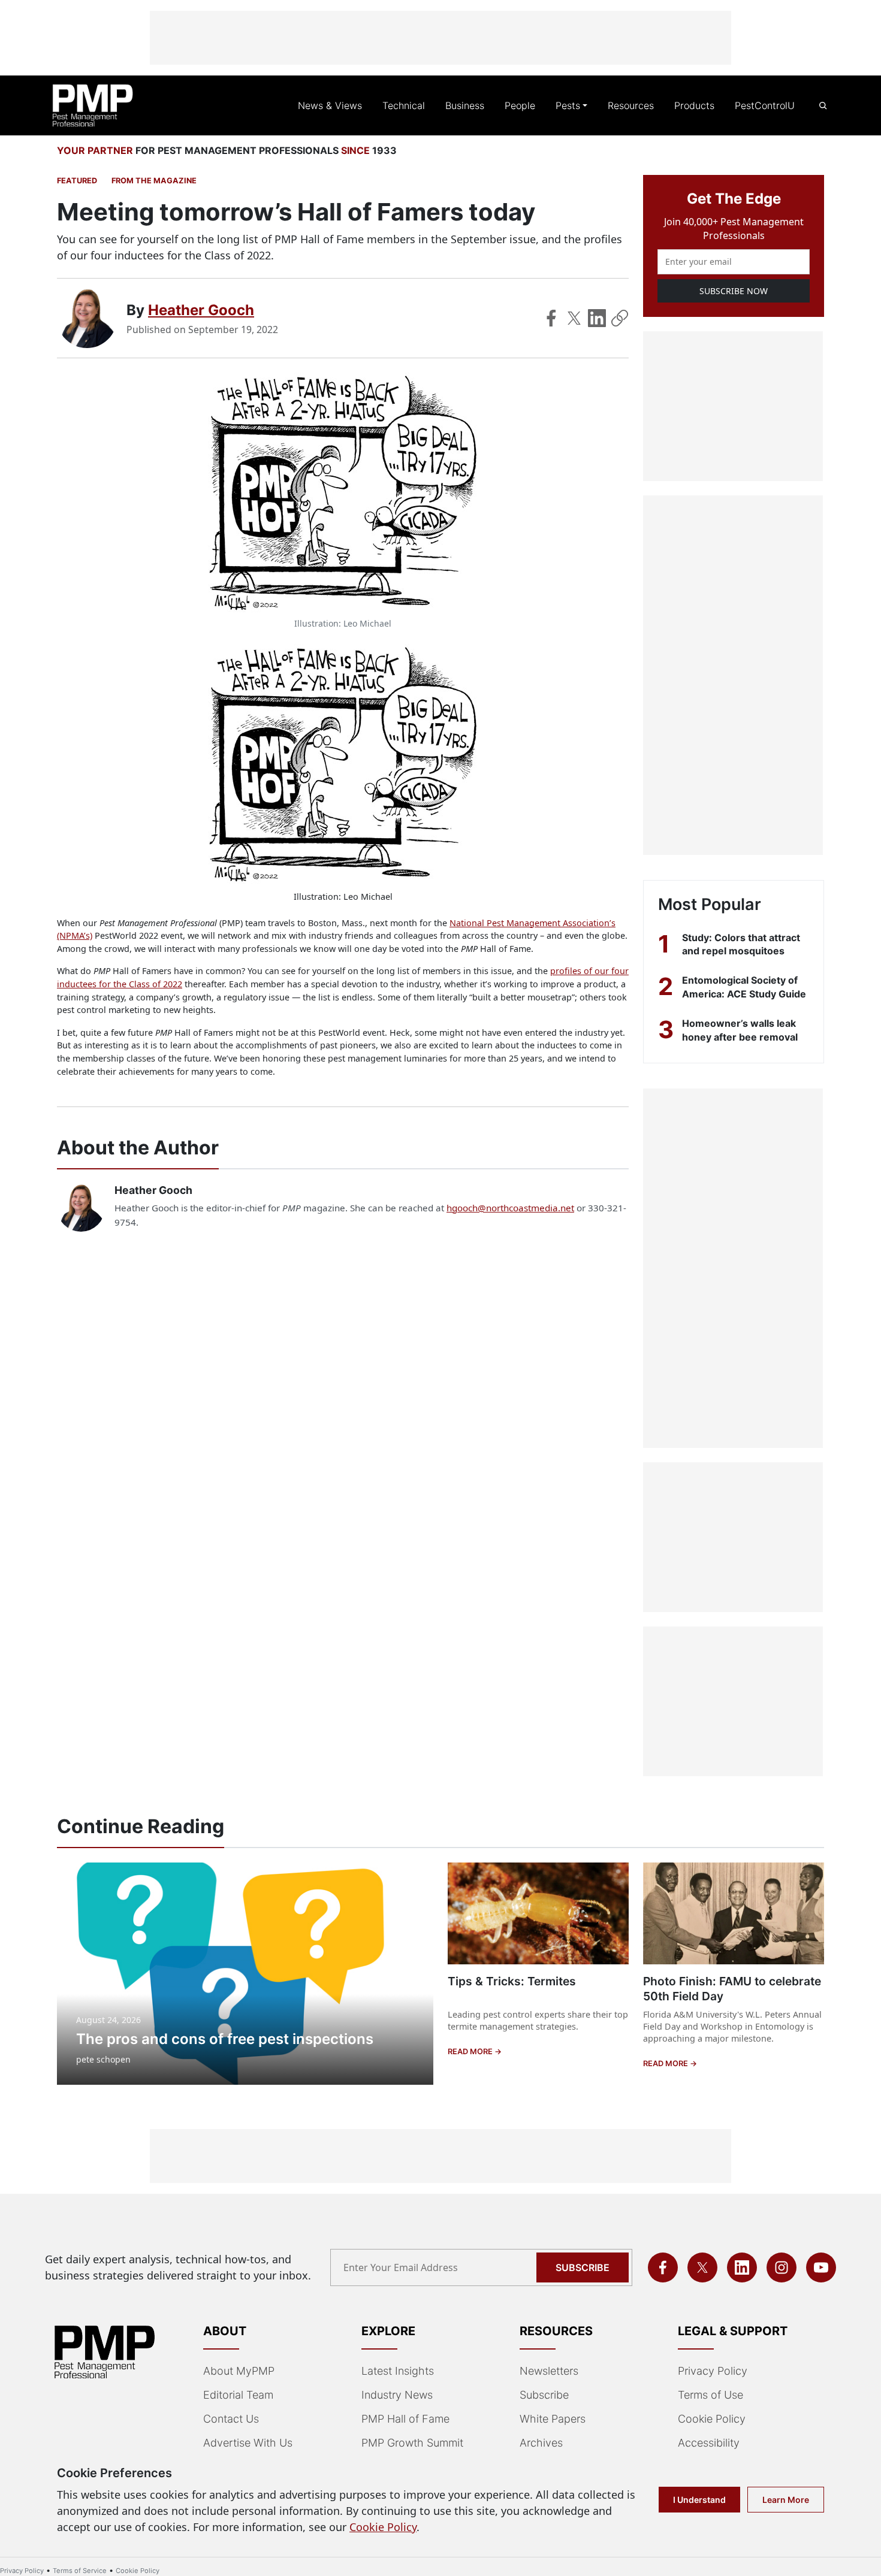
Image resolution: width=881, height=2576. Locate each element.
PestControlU (765, 105)
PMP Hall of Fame (405, 2419)
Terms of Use (710, 2395)
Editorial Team (238, 2395)
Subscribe (583, 2267)
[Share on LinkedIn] (597, 318)
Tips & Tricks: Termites (512, 1981)
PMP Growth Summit (412, 2443)
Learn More (786, 2500)
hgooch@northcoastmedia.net (510, 1208)
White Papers (553, 2419)
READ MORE (471, 2052)
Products (694, 105)
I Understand (699, 2500)
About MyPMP (239, 2371)
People (520, 105)
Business (465, 105)
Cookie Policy (712, 2419)
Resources (631, 105)
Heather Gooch (201, 310)
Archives (541, 2443)
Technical (404, 105)
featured (77, 181)
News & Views (330, 105)
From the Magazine (154, 181)
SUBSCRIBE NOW (734, 291)
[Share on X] (574, 318)
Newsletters (549, 2371)
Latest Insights (398, 2371)
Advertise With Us (248, 2443)
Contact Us (231, 2419)
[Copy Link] (620, 318)
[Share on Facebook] (551, 318)
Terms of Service (80, 2571)
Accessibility (709, 2443)
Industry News (397, 2395)
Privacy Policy (713, 2371)
